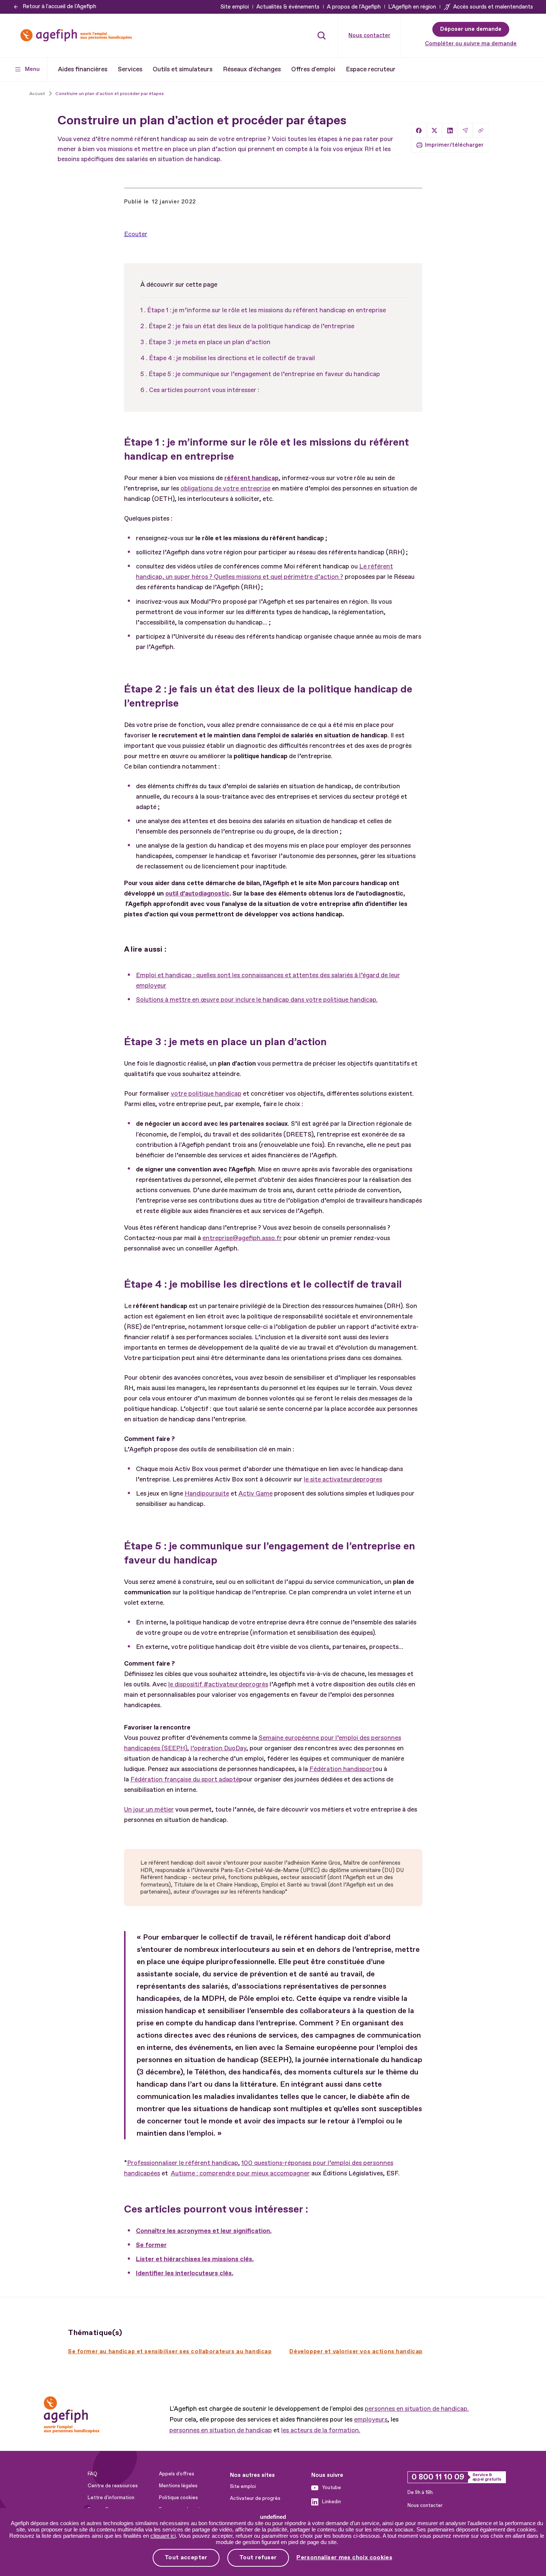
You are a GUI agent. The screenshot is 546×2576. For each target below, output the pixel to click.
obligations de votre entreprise (225, 488)
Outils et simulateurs (183, 69)
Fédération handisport (342, 1769)
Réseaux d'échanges (252, 69)
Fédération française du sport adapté (185, 1779)
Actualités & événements (288, 7)
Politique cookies (178, 2498)
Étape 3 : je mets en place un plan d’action (209, 342)
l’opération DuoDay (218, 1748)
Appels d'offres (177, 2474)
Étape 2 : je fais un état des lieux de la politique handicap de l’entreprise (251, 326)
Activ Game (256, 1494)
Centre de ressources (113, 2486)
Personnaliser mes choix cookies (344, 2558)
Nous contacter (369, 35)
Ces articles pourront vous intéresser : (204, 390)
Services (130, 69)
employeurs (371, 2420)
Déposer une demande (471, 29)
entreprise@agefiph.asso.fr (242, 1238)
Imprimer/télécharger (454, 145)
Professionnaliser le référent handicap (183, 2163)
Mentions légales (178, 2486)
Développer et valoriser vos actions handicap (356, 2352)
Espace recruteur (371, 69)
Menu (32, 69)
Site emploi (235, 7)
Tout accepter (186, 2557)
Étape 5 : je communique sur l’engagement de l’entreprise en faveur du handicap (264, 374)
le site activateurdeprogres (343, 1479)
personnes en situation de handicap (221, 2430)
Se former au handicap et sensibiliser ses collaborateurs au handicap (170, 2352)
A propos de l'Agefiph (354, 7)
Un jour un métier (149, 1809)
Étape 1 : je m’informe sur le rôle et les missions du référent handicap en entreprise (266, 310)
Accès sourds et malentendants (493, 7)
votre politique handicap (206, 1094)
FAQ (92, 2474)
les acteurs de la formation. (321, 2430)
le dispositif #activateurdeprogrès (218, 1684)
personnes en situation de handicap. (417, 2409)
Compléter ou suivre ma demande (471, 44)
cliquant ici (163, 2536)
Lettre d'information (111, 2498)
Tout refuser (258, 2557)
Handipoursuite (207, 1494)
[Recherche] (322, 35)
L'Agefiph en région (412, 7)
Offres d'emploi (313, 69)
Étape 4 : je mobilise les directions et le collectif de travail (232, 358)
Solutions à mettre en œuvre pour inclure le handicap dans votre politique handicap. (257, 1000)
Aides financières (83, 69)
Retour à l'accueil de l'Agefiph (59, 6)
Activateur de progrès (255, 2498)
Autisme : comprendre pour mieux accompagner (240, 2173)
